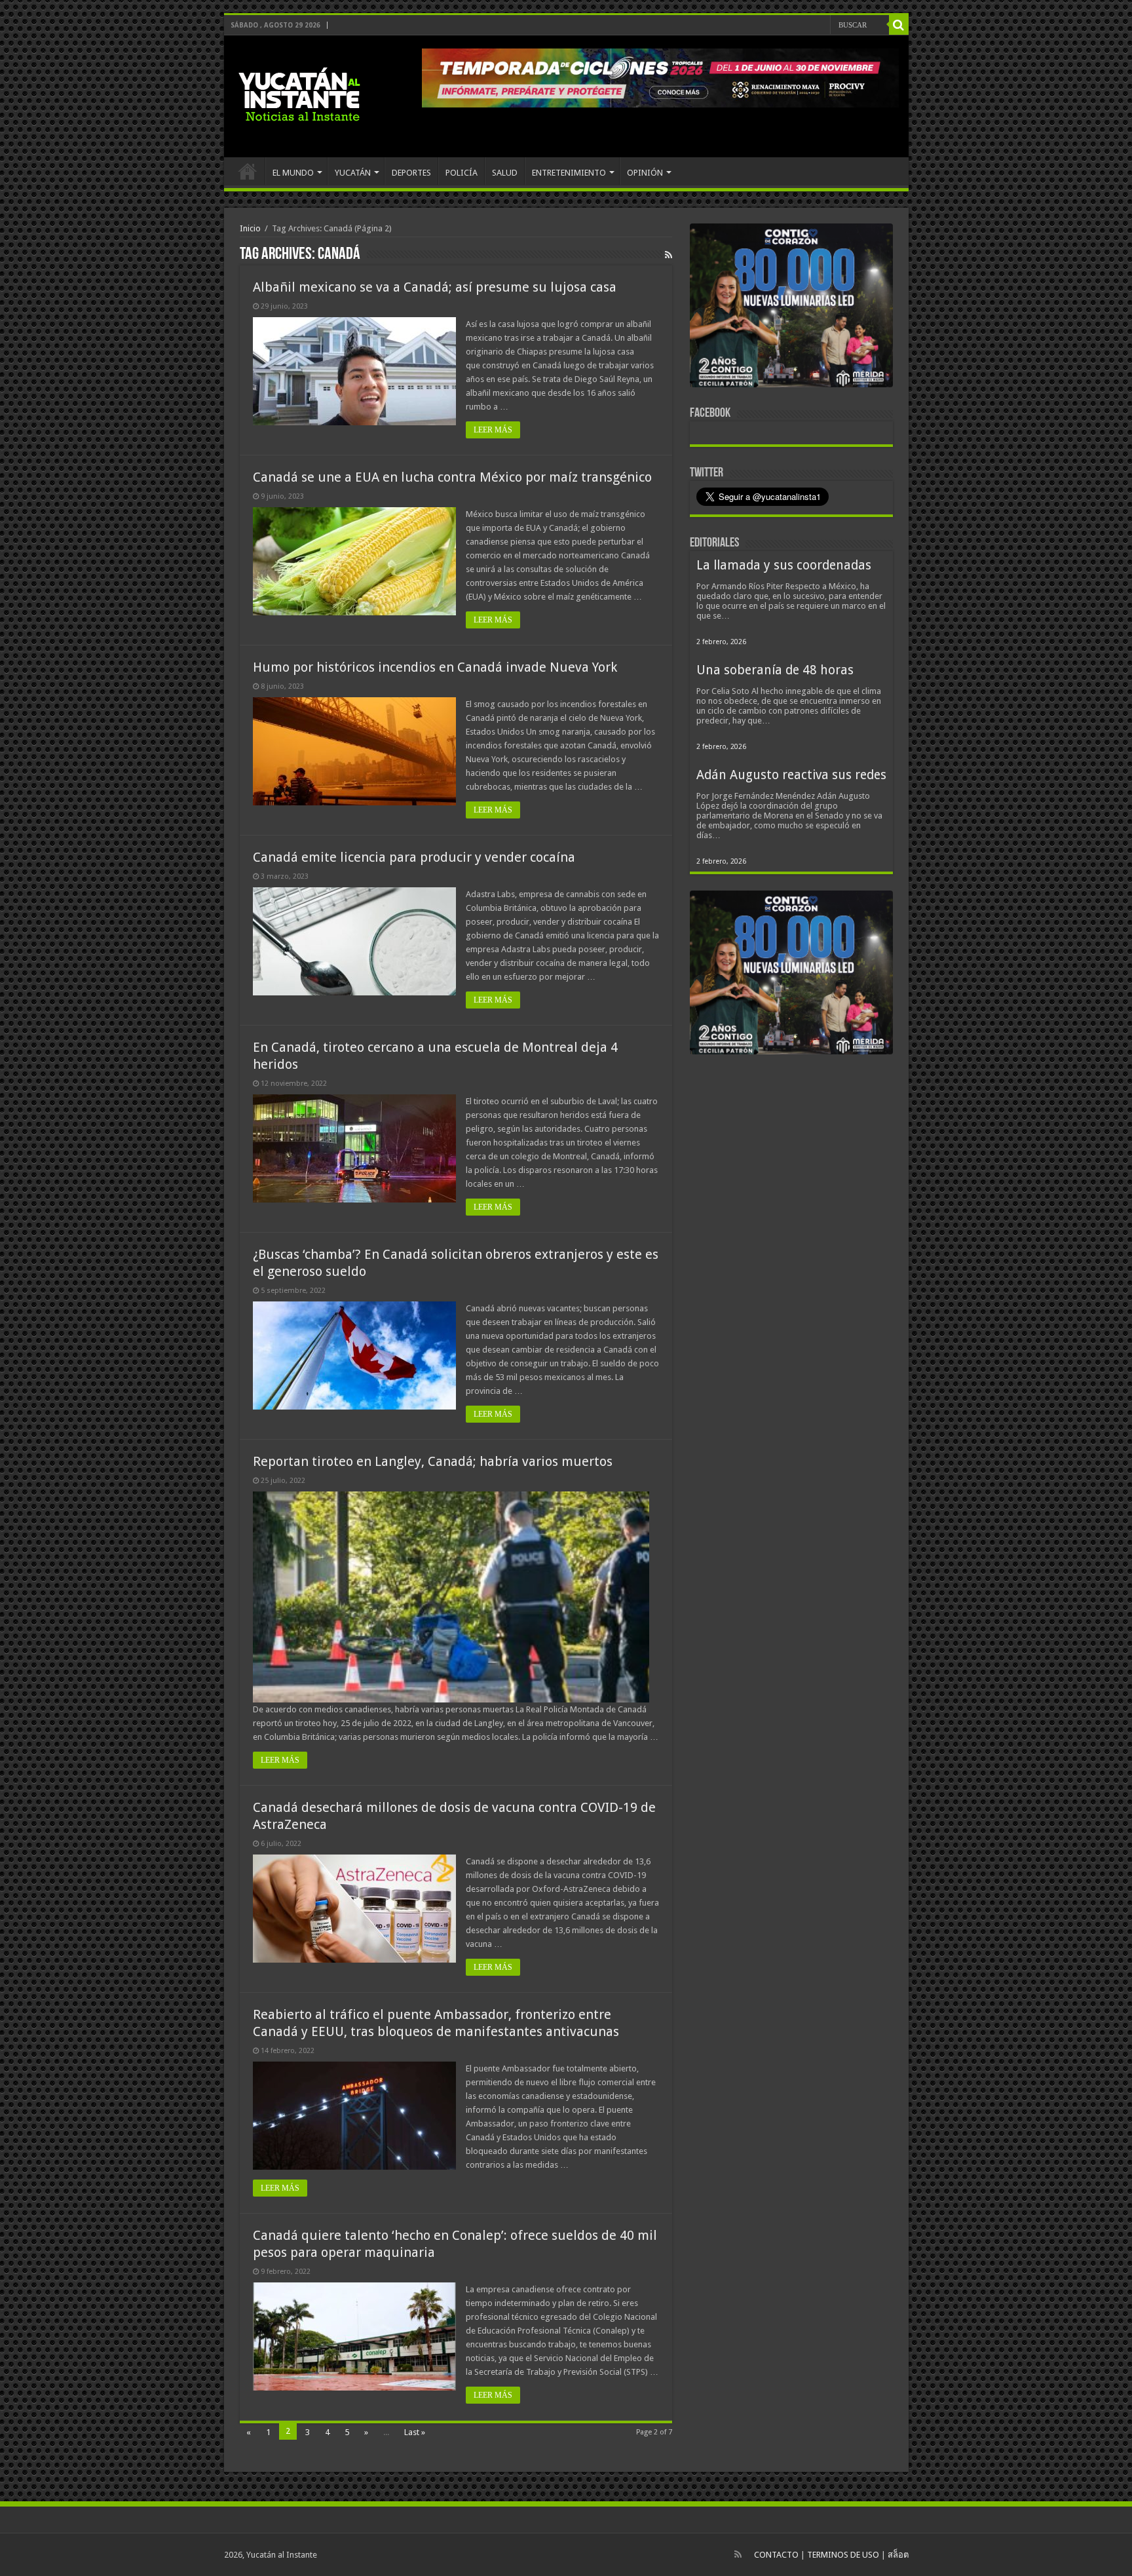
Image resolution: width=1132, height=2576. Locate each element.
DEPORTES (411, 173)
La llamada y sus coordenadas (784, 565)
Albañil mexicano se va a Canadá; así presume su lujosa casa (435, 287)
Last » (415, 2432)
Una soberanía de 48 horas (775, 670)
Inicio (250, 228)
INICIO (248, 171)
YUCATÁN (353, 173)
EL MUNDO (293, 173)
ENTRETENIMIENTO (569, 173)
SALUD (505, 173)
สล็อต (898, 2555)
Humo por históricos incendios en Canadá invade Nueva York (435, 667)
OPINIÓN (645, 173)
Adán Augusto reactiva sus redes (791, 775)
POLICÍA (462, 173)
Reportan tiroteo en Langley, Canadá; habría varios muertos (433, 1461)
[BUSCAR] (899, 25)
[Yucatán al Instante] (299, 94)
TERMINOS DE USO (843, 2555)
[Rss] (738, 2554)
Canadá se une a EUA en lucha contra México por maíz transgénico (452, 477)
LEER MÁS (493, 430)
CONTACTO (776, 2555)
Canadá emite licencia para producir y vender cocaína (414, 857)
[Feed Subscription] (669, 255)
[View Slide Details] (791, 308)
